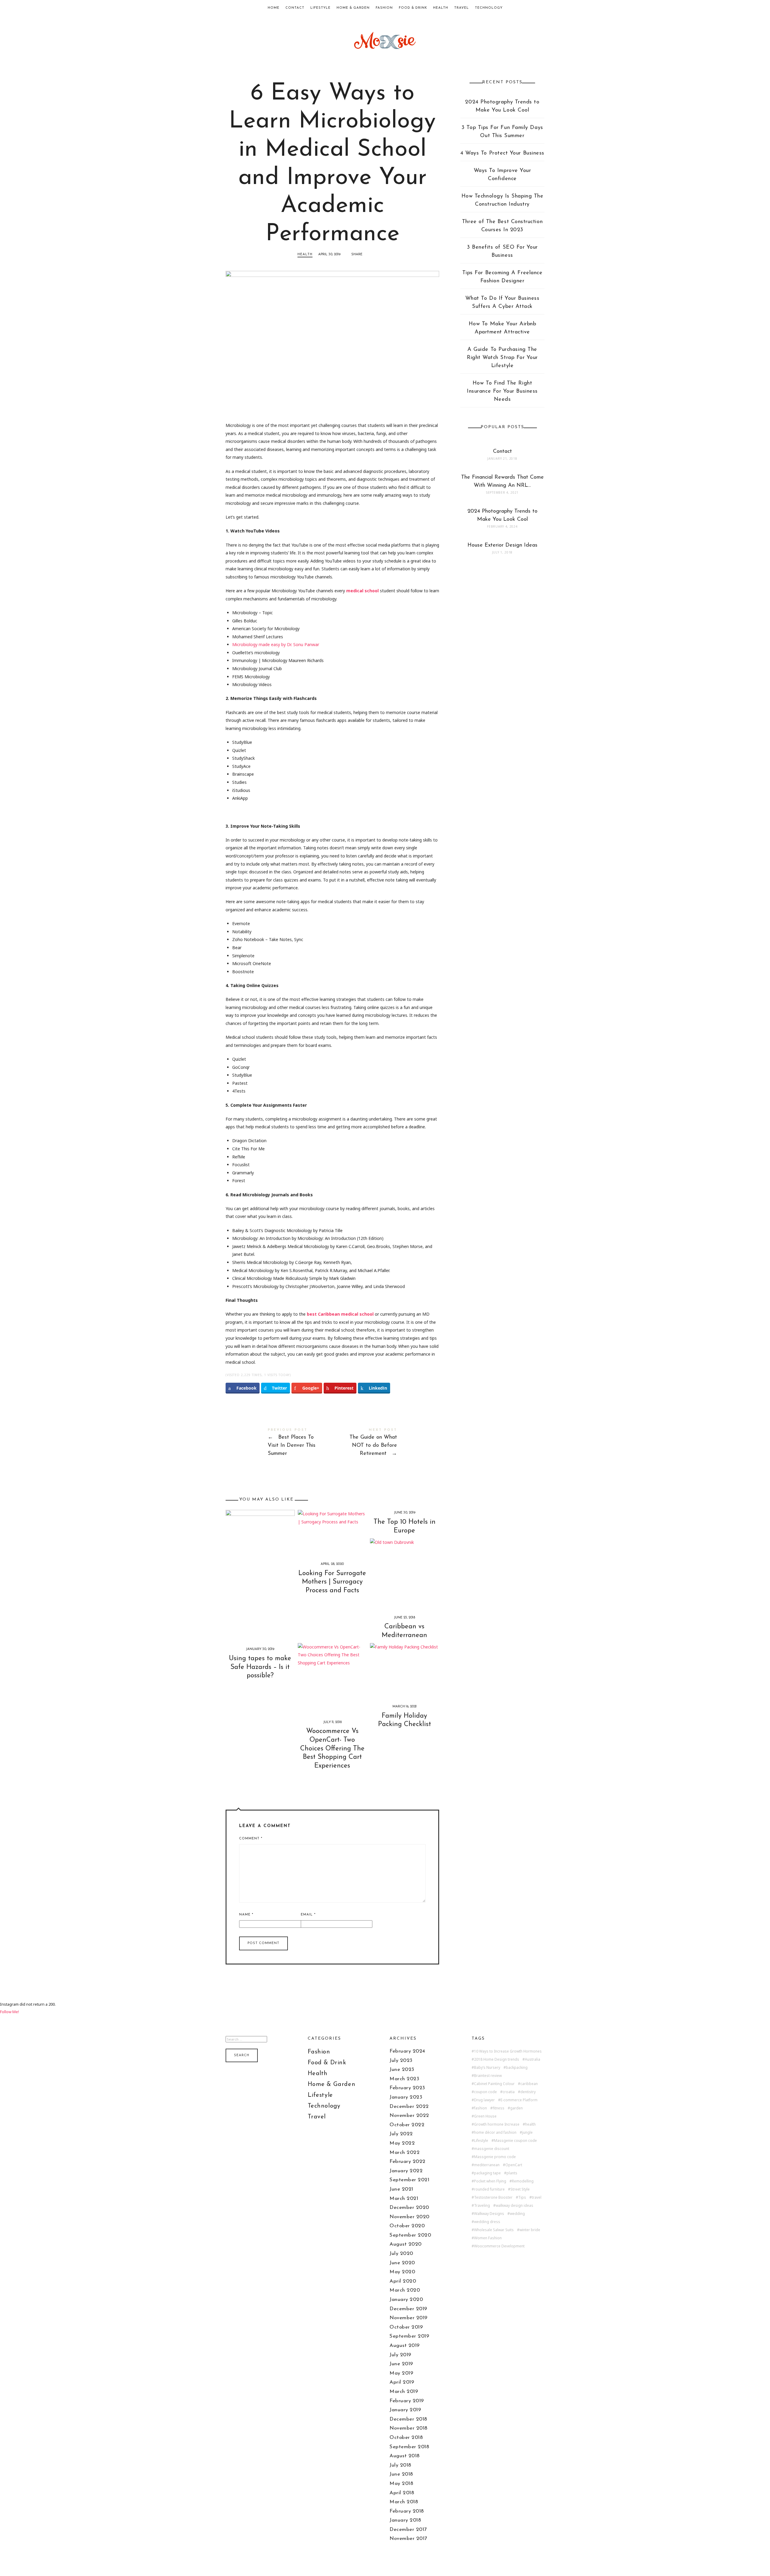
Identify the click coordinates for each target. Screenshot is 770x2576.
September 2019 (409, 2336)
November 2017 (408, 2539)
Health (441, 8)
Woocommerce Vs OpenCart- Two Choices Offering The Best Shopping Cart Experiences (332, 1748)
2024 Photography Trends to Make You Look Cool (502, 106)
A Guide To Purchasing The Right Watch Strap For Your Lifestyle (502, 358)
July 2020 (401, 2254)
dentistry (528, 2092)
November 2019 (409, 2318)
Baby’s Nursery (487, 2068)
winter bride (530, 2230)
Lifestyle (320, 8)
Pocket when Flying (490, 2181)
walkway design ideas (514, 2206)
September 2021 (409, 2180)
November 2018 (409, 2428)
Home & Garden (353, 8)
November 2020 (410, 2217)
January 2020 (406, 2300)
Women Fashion (488, 2238)
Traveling (482, 2206)
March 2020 (405, 2290)
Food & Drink (413, 8)
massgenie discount (492, 2149)
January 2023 (406, 2097)
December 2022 (409, 2107)
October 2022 (407, 2125)
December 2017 (408, 2530)
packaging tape (487, 2173)
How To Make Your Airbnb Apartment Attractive (502, 328)
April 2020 (403, 2281)
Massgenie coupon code (515, 2141)
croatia (509, 2092)
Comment (251, 1839)
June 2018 (401, 2474)
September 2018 (409, 2447)
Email (308, 1915)
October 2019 (406, 2327)
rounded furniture (489, 2189)
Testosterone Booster (493, 2197)
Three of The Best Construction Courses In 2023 (502, 226)
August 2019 (405, 2346)
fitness (499, 2108)
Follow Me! (9, 2012)
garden (516, 2108)
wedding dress (487, 2222)
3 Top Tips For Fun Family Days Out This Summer (502, 132)
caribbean (529, 2084)
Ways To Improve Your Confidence (502, 175)
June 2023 (402, 2070)
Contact (295, 8)
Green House (485, 2116)
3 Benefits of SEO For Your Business (502, 251)
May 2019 (401, 2373)
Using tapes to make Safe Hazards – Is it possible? (260, 1667)
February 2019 (407, 2401)
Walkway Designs (489, 2214)
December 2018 (408, 2419)
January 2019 (405, 2410)
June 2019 (401, 2364)
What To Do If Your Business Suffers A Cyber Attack (502, 303)
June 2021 (401, 2189)
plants (512, 2173)
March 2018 (404, 2502)
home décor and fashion (495, 2133)
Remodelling (523, 2181)
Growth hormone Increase (497, 2124)
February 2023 (407, 2088)
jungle (527, 2133)
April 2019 (402, 2382)
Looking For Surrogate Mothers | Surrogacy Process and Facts (332, 1582)
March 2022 (405, 2153)
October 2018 (406, 2438)
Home (274, 8)
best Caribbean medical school (340, 1314)
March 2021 (404, 2199)
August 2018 (405, 2456)
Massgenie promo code (495, 2157)
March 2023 (404, 2079)
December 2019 (408, 2309)
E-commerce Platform (519, 2100)
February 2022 (408, 2162)
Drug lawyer (484, 2100)
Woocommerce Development (499, 2246)
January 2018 (405, 2520)
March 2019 (404, 2392)
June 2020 (402, 2263)
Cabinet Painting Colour (494, 2084)
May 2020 (402, 2272)
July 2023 (401, 2061)
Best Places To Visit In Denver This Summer (279, 1443)
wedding (517, 2214)
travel (537, 2197)
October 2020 (407, 2226)
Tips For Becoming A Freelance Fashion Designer (502, 277)
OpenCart (514, 2165)
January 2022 (406, 2171)
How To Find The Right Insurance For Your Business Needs (502, 391)
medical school (362, 591)
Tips (522, 2197)
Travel (462, 8)
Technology (489, 8)
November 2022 (409, 2116)
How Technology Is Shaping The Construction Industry (502, 200)
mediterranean (487, 2165)
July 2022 (401, 2134)
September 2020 (410, 2235)
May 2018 (401, 2484)
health (530, 2124)
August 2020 (406, 2244)
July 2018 (400, 2465)
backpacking (517, 2068)
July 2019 (400, 2355)
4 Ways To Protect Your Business (502, 153)
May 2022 (402, 2143)
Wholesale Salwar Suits (494, 2230)
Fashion (384, 8)
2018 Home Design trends (497, 2059)
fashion (480, 2108)
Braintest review (488, 2076)
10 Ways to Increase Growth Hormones (508, 2051)
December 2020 (409, 2208)
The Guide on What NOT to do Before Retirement (386, 1443)
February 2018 (407, 2511)
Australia (533, 2059)
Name (246, 1915)
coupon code (485, 2092)
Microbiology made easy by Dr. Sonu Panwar (276, 644)
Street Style (520, 2189)
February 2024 (407, 2051)
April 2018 (402, 2493)
